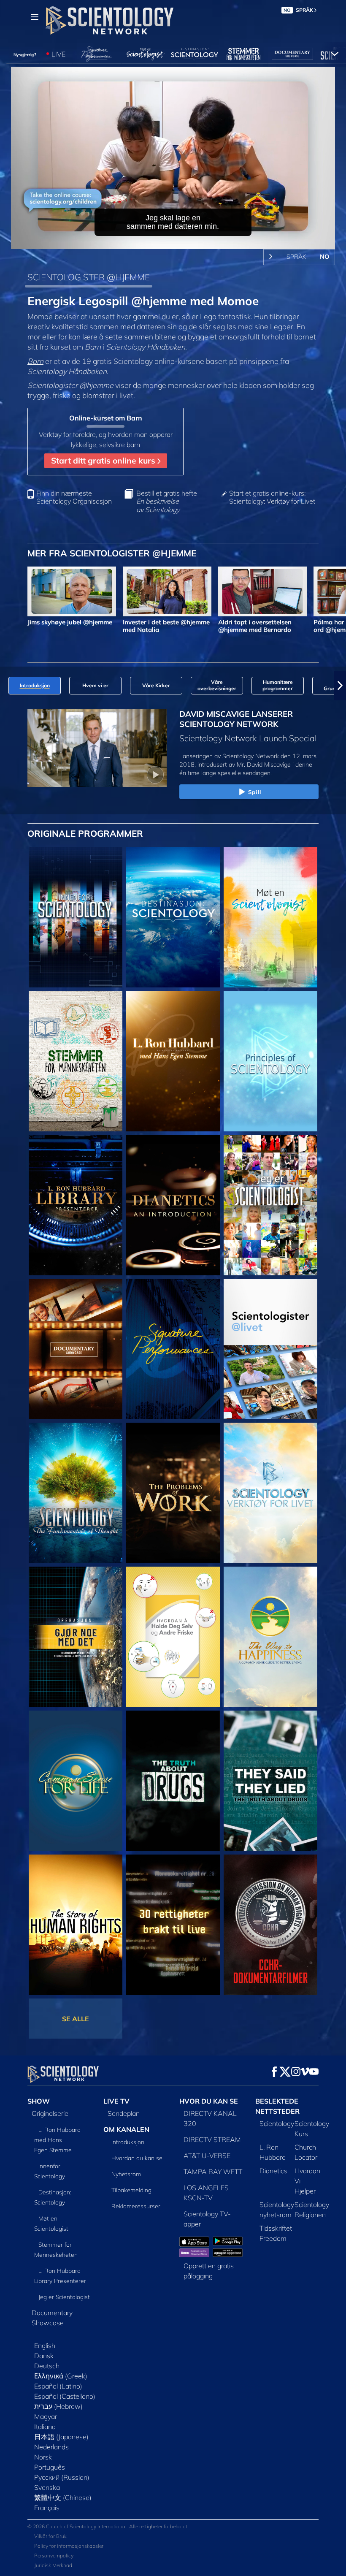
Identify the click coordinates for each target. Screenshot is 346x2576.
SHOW (39, 2101)
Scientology (277, 2123)
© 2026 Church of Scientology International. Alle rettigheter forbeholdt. (108, 2526)
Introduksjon (128, 2142)
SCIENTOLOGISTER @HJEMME (89, 277)
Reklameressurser (136, 2206)
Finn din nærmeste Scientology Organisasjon (74, 497)
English (45, 2346)
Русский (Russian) (62, 2477)
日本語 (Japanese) (61, 2437)
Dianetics (273, 2171)
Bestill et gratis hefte (167, 501)
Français (47, 2508)
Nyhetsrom (126, 2174)
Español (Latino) (58, 2386)
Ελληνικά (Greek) (61, 2376)
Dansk (44, 2356)
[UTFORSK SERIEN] (76, 917)
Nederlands (51, 2447)
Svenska (47, 2487)
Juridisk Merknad (53, 2565)
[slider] (179, 241)
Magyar (46, 2416)
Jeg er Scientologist (64, 2297)
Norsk (43, 2457)
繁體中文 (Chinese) (63, 2497)
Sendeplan (124, 2113)
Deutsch (47, 2366)
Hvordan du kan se (137, 2158)
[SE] (270, 1061)
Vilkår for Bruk (50, 2536)
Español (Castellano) (65, 2396)
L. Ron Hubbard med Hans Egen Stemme (57, 2140)
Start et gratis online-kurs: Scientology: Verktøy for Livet (272, 497)
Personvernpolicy (54, 2556)
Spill (255, 792)
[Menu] (35, 17)
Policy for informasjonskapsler (69, 2546)
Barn (35, 361)
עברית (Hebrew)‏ (58, 2406)
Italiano (45, 2427)
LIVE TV (116, 2101)
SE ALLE (76, 2019)
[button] (6, 686)
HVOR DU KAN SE (209, 2101)
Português (50, 2467)
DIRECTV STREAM (212, 2139)
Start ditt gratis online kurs (104, 461)
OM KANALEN (126, 2129)
